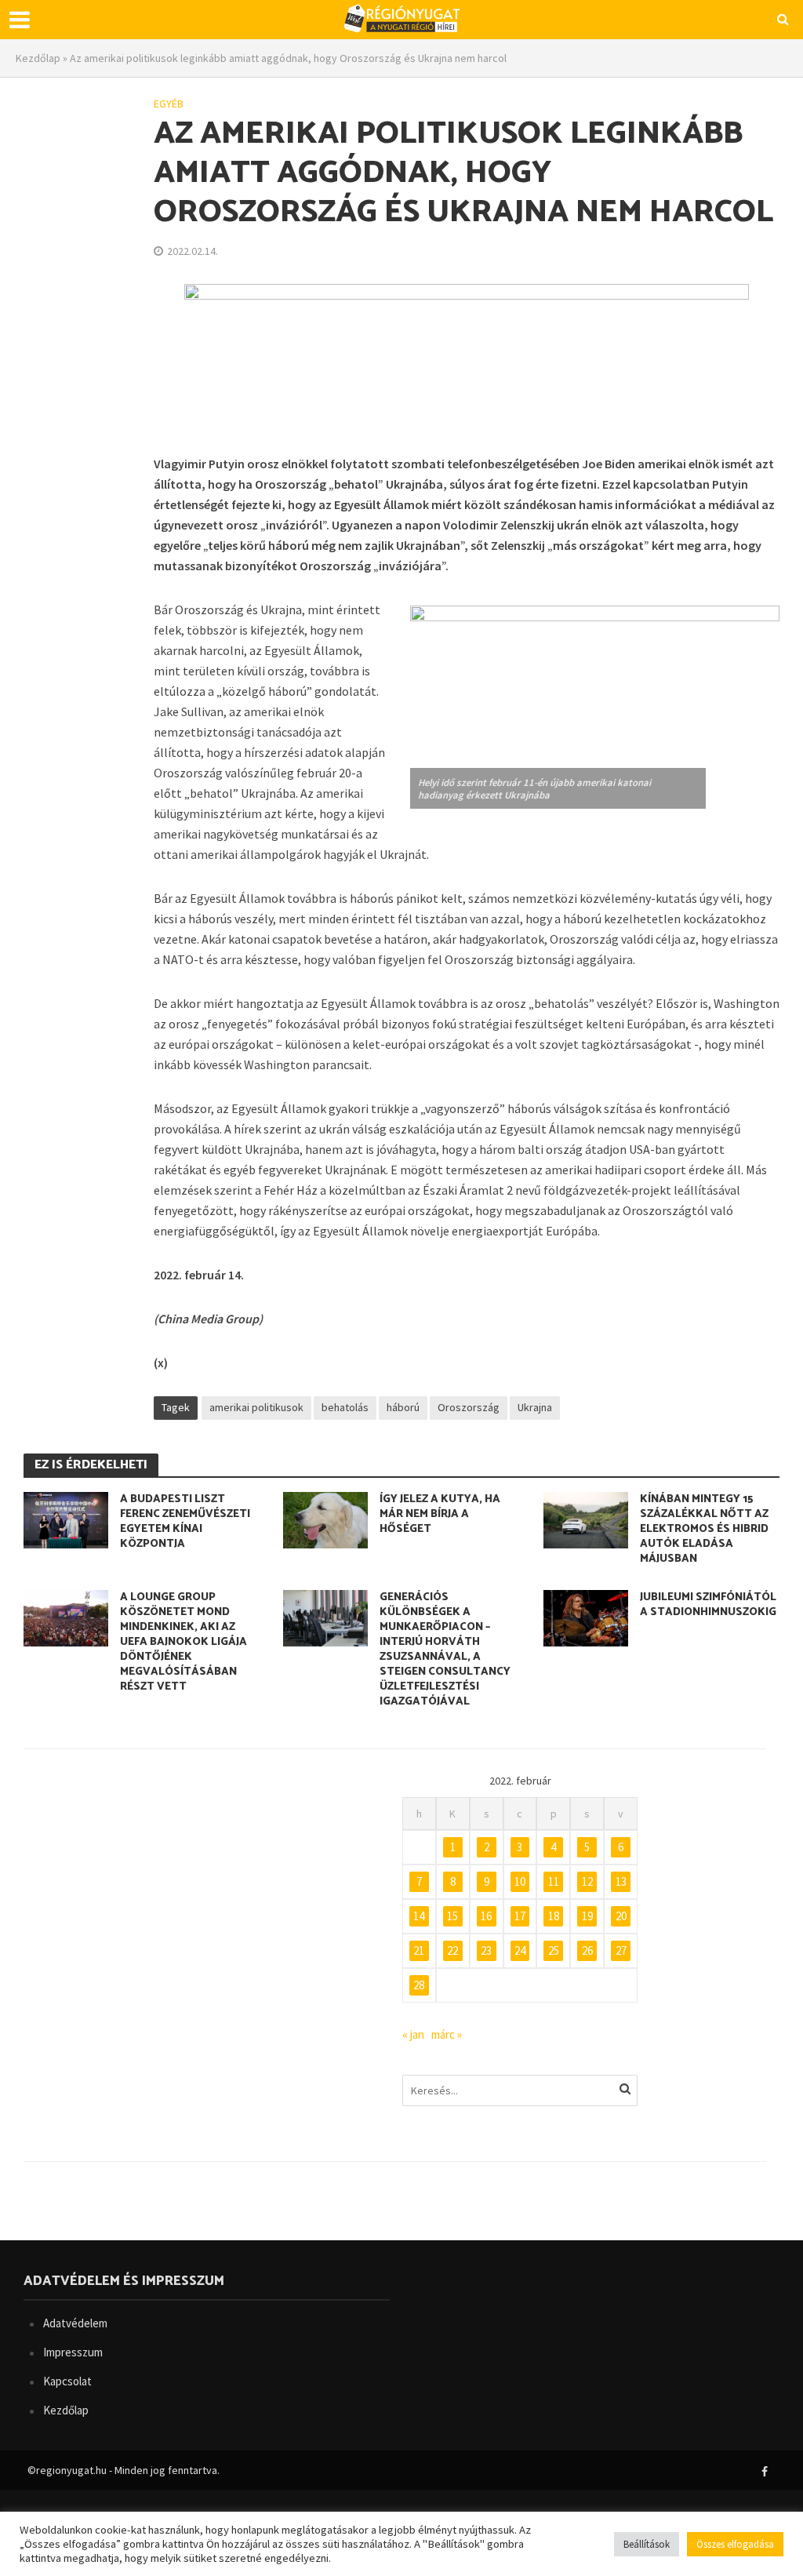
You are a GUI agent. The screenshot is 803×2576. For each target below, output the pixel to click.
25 (554, 1950)
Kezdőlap (38, 58)
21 (419, 1950)
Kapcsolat (67, 2381)
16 (486, 1916)
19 (587, 1916)
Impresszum (73, 2352)
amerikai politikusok (256, 1407)
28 (419, 1985)
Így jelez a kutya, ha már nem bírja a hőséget (440, 1514)
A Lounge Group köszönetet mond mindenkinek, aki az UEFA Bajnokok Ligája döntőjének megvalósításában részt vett (183, 1642)
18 (554, 1916)
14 (419, 1916)
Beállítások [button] (647, 2544)
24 (520, 1950)
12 (587, 1881)
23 (486, 1950)
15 (452, 1916)
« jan (413, 2034)
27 (621, 1950)
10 (520, 1881)
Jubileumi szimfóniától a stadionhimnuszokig (708, 1605)
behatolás (345, 1407)
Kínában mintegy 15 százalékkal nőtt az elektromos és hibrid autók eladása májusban (704, 1529)
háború (403, 1407)
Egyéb (169, 104)
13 (621, 1881)
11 (554, 1881)
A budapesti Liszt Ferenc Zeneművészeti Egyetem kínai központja (185, 1522)
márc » (447, 2034)
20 (621, 1916)
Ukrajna (535, 1407)
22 (452, 1950)
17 (520, 1916)
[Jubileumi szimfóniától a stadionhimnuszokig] (586, 1617)
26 (587, 1950)
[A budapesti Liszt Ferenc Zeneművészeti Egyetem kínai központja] (66, 1518)
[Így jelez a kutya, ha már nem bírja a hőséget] (325, 1518)
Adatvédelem (75, 2323)
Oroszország (469, 1407)
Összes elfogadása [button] (735, 2544)
